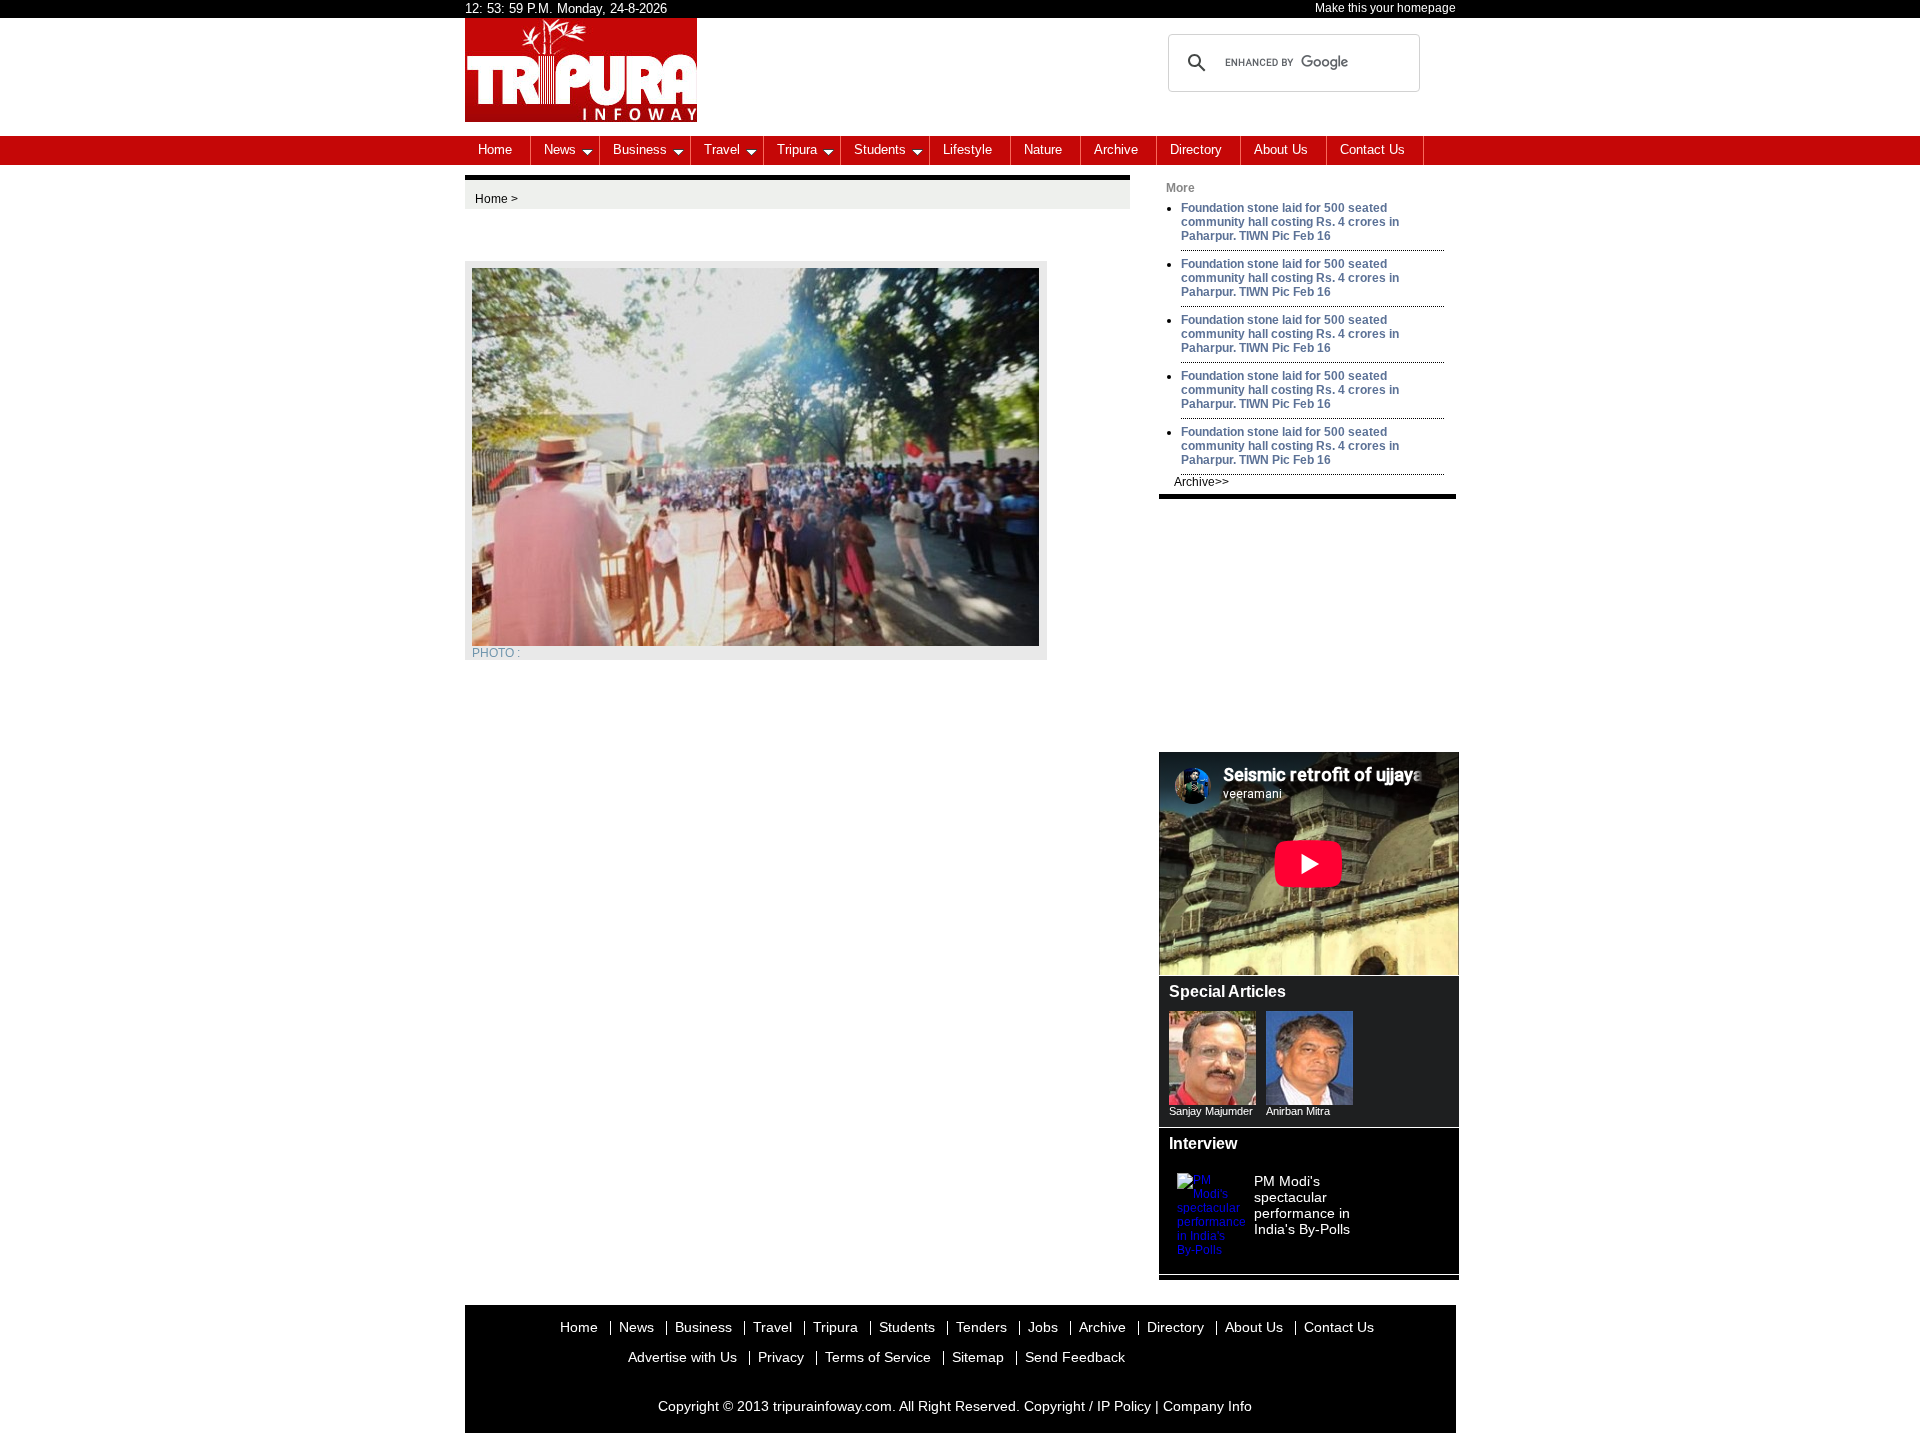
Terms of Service (878, 1357)
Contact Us (1372, 149)
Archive (1116, 149)
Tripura (797, 149)
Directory (1196, 149)
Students (880, 149)
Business (640, 149)
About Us (1281, 149)
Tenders (981, 1327)
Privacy (781, 1357)
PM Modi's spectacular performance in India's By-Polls (1302, 1205)
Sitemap (978, 1357)
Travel (722, 149)
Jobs (1043, 1327)
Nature (1043, 149)
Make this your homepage (1385, 8)
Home (495, 149)
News (560, 149)
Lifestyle (967, 149)
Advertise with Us (682, 1357)
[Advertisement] (1309, 624)
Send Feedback (1075, 1357)
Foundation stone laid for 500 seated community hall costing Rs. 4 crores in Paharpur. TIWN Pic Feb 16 (1290, 222)
